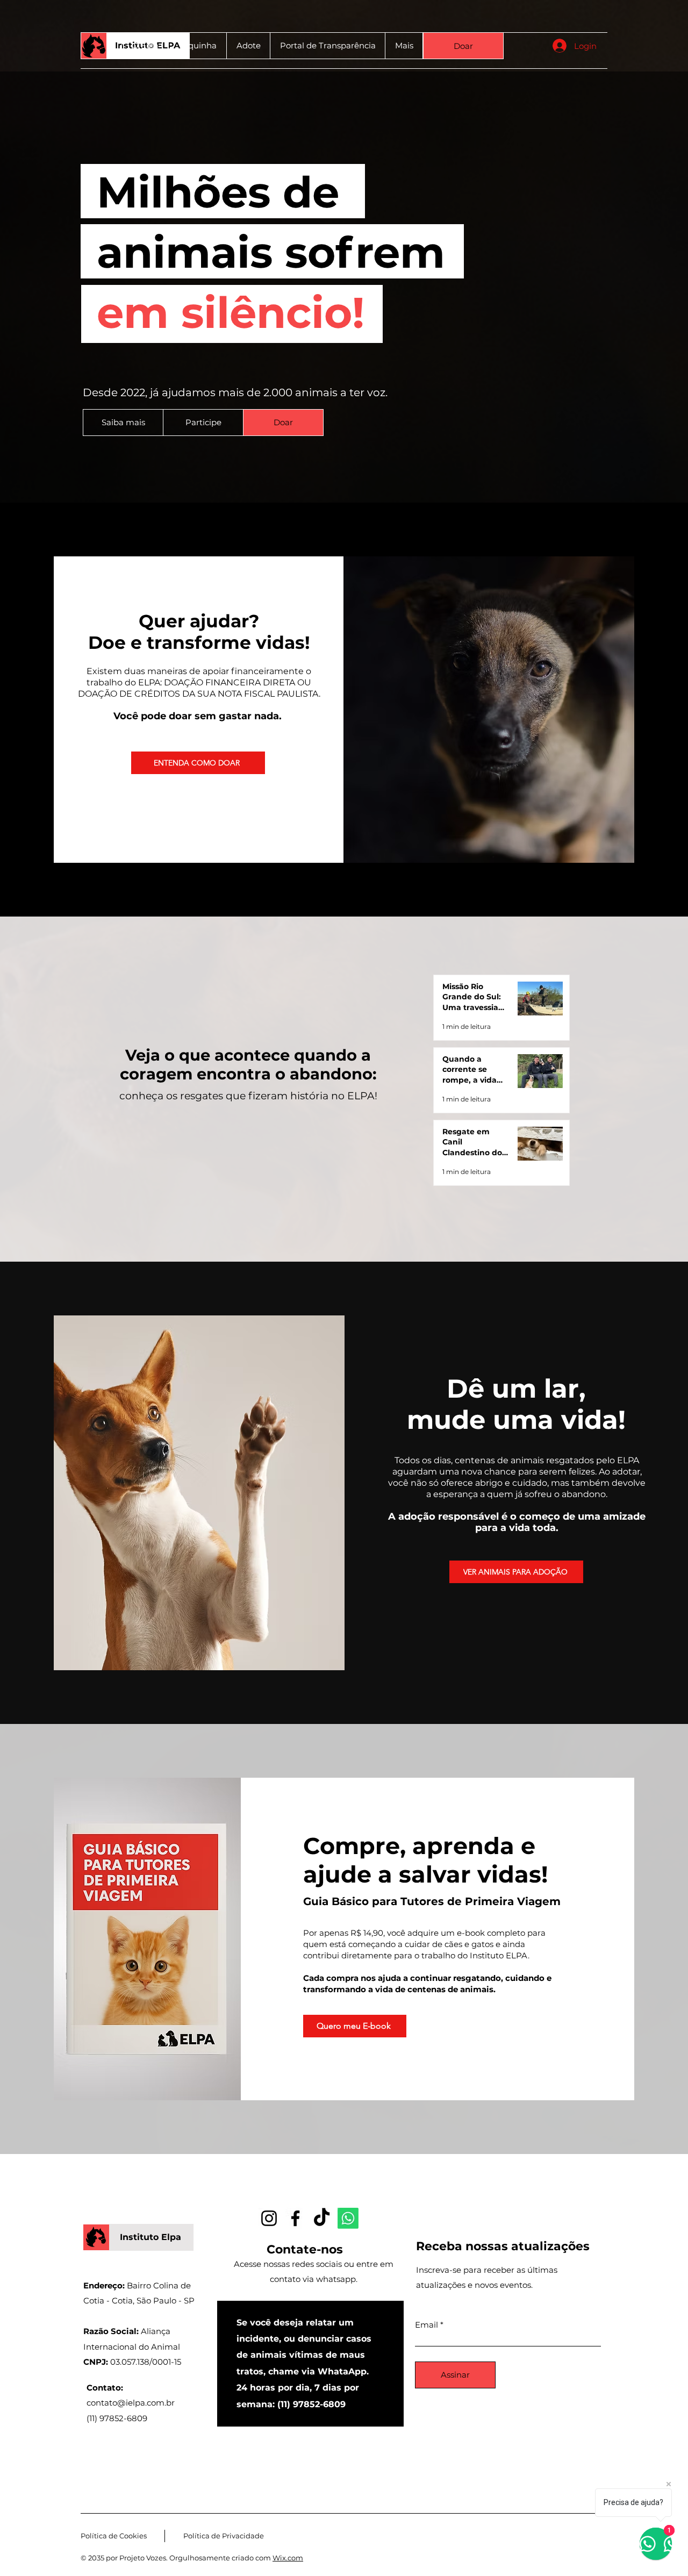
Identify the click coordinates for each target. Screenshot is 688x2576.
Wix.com (288, 2558)
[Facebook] (295, 2218)
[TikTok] (322, 2218)
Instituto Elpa (150, 2237)
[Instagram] (269, 2218)
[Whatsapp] (348, 2218)
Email (427, 2325)
